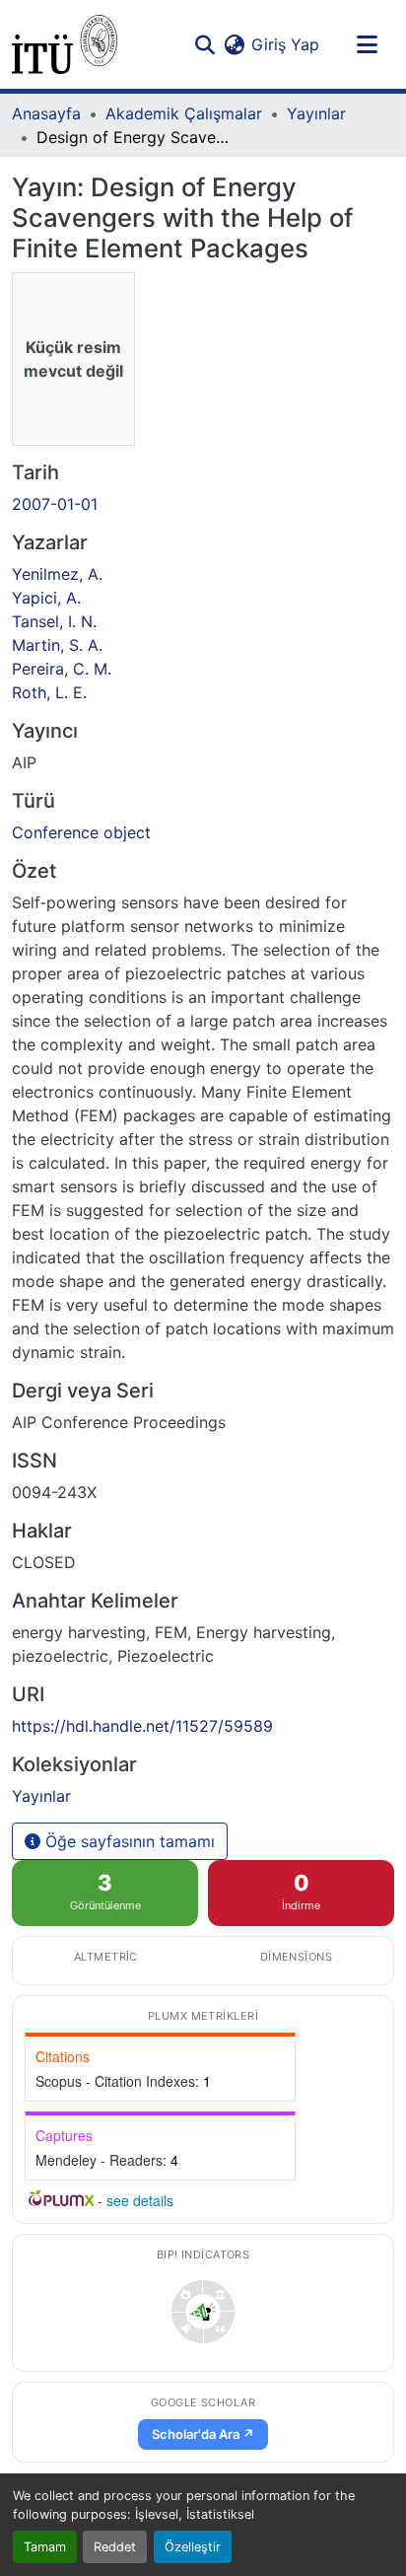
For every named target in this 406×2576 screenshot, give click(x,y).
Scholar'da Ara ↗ (203, 2434)
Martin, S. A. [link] (57, 645)
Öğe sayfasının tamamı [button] (128, 1841)
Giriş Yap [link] (285, 44)
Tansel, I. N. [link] (54, 621)
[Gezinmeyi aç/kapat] (367, 44)
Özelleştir (193, 2547)
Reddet (115, 2547)
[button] (65, 44)
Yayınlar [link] (316, 113)
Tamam (45, 2547)
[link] (203, 2312)
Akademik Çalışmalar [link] (184, 113)
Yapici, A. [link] (46, 598)
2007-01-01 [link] (55, 504)
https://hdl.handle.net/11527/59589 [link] (142, 1726)
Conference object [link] (81, 832)
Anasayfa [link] (46, 113)
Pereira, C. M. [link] (62, 669)
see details (140, 2200)
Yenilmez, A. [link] (57, 574)
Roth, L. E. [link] (49, 692)
